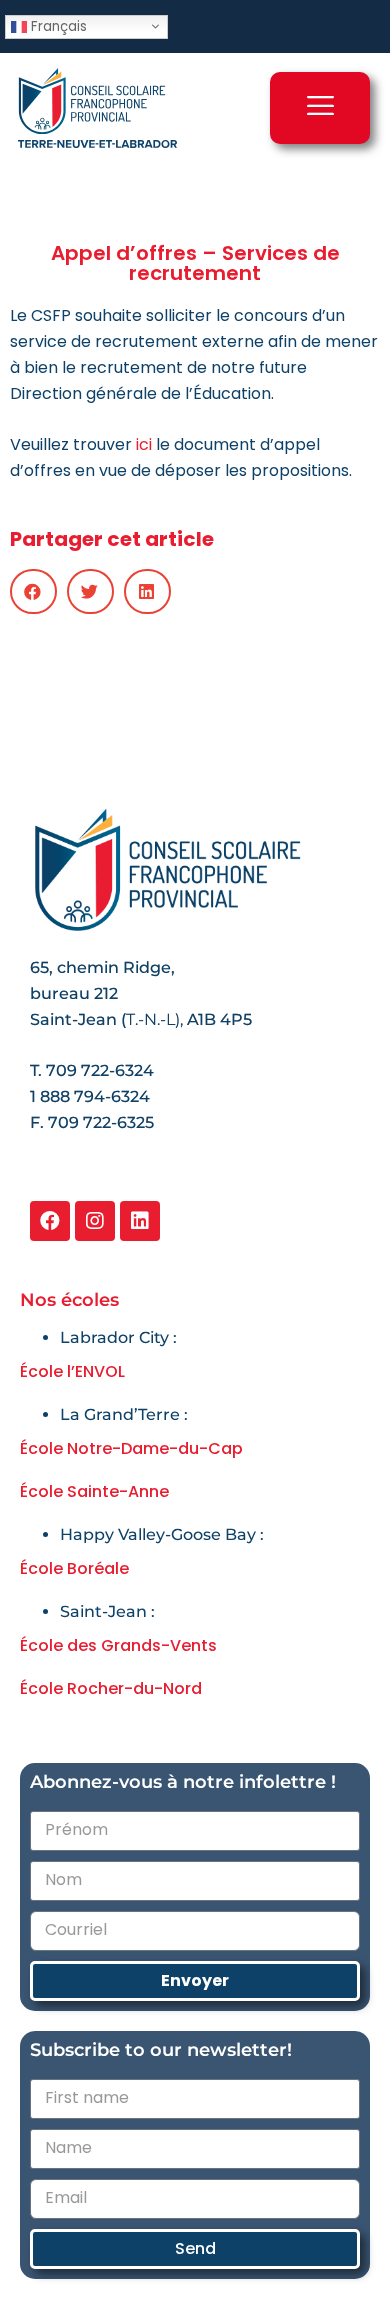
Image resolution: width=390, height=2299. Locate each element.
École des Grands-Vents (118, 1645)
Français (57, 25)
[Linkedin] (140, 1221)
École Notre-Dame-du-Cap (131, 1448)
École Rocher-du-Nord (111, 1688)
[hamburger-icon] (320, 108)
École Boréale (74, 1568)
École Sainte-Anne (94, 1491)
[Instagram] (95, 1221)
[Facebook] (50, 1221)
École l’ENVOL (72, 1371)
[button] (33, 591)
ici (144, 444)
